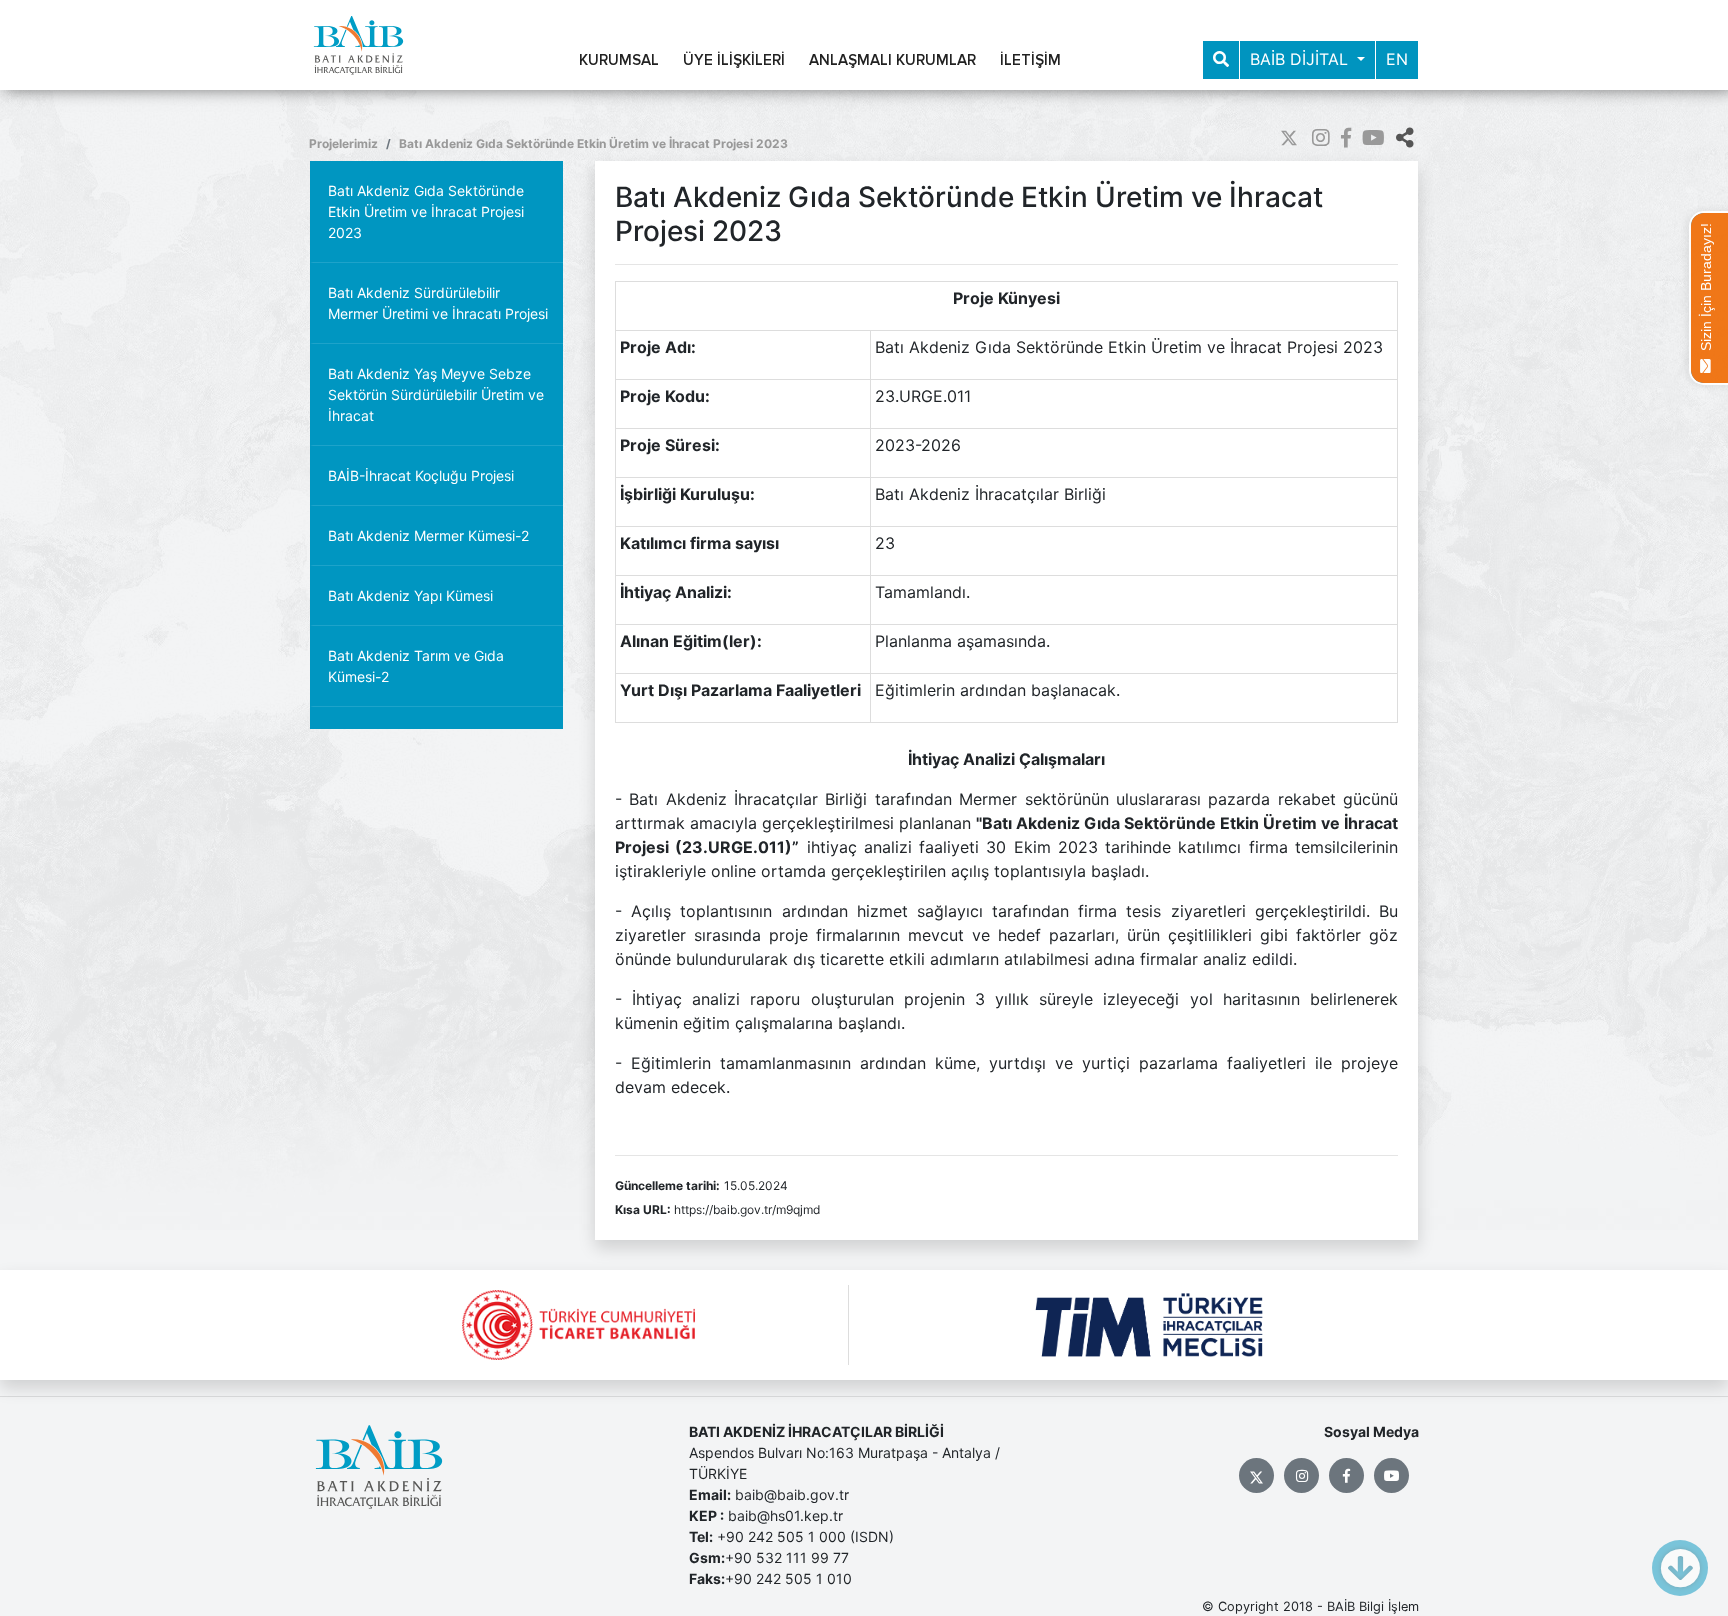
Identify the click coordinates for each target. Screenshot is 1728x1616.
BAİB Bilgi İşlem (1373, 1606)
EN (1397, 59)
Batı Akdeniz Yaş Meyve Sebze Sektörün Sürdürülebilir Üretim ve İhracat (436, 394)
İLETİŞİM (1030, 60)
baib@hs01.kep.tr (785, 1515)
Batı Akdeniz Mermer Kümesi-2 (428, 535)
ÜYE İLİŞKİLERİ (734, 60)
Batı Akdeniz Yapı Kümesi (410, 595)
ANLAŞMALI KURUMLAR (892, 60)
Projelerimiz (343, 143)
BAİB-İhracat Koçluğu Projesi (421, 475)
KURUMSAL (619, 60)
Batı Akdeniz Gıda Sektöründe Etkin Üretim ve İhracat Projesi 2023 (593, 143)
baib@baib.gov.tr (792, 1494)
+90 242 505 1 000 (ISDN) (805, 1536)
